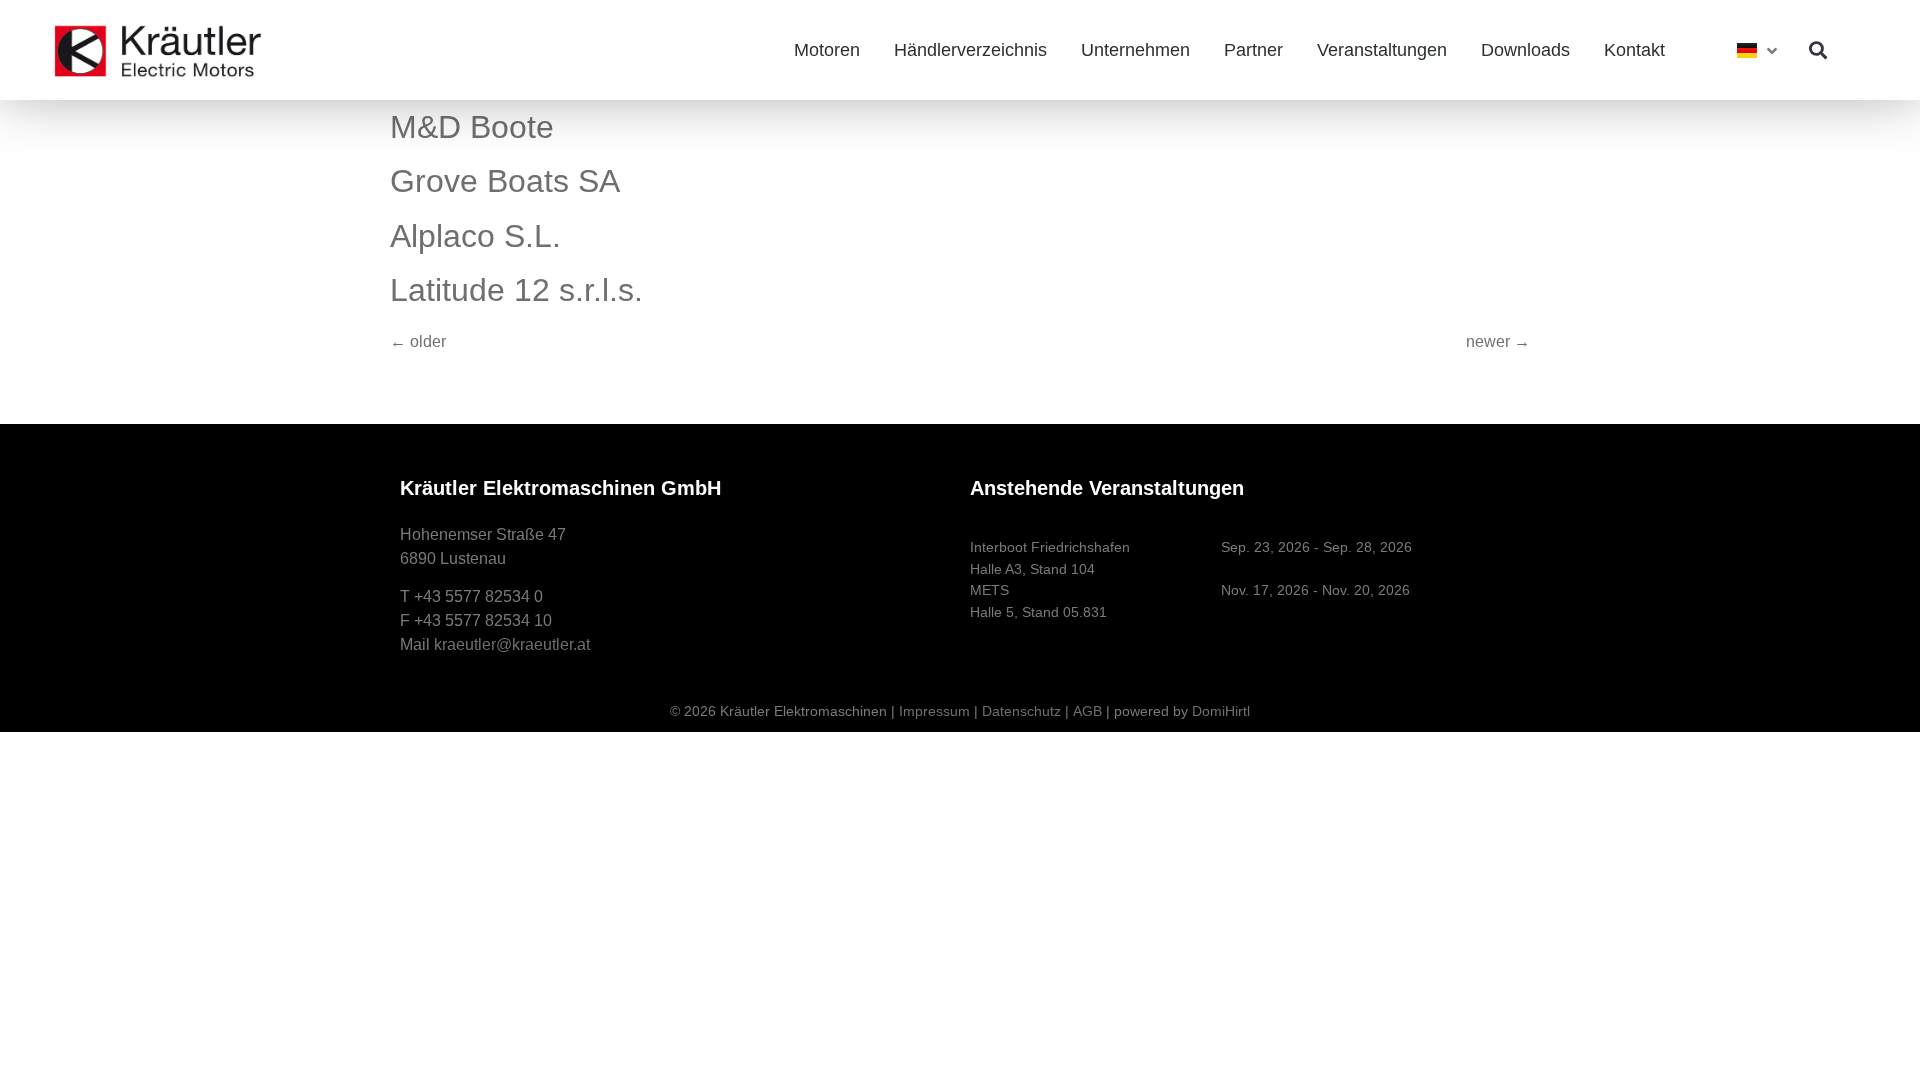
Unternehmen (1135, 50)
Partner (1253, 50)
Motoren (827, 50)
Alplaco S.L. (475, 236)
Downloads (1525, 50)
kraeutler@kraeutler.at (512, 644)
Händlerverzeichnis (970, 50)
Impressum (934, 711)
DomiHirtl (1221, 711)
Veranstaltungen (1382, 50)
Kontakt (1634, 50)
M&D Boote (472, 127)
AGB (1087, 711)
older (418, 341)
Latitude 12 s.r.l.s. (516, 290)
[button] (1817, 50)
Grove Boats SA (505, 181)
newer (1498, 341)
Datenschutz (1021, 711)
